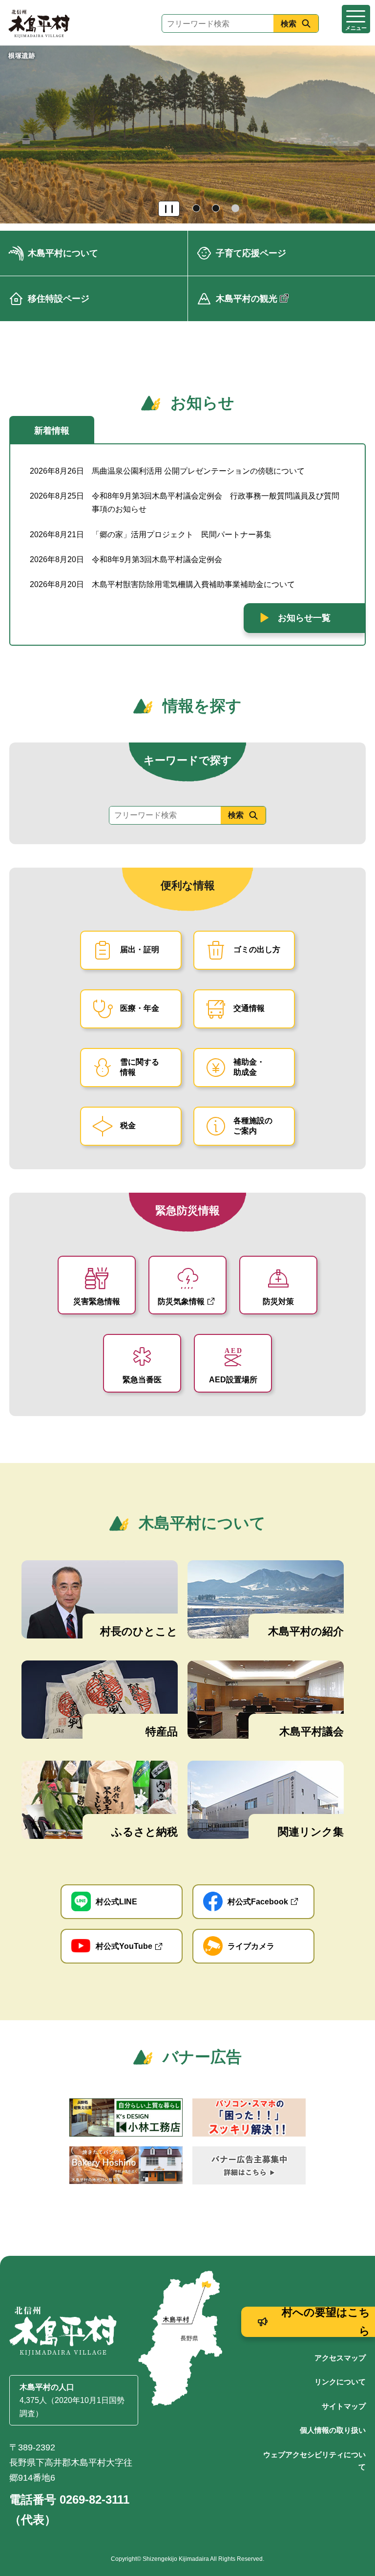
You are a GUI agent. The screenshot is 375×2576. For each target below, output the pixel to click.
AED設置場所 (233, 1380)
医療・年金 (140, 1008)
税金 (128, 1125)
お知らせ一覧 (304, 618)
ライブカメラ (251, 1946)
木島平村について (63, 253)
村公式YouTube (124, 1946)
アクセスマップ (340, 2358)
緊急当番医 (142, 1380)
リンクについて (340, 2382)
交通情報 (249, 1008)
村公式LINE (116, 1902)
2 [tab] (217, 209)
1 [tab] (197, 209)
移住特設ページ (59, 299)
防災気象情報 (181, 1301)
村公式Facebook (258, 1902)
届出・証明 (140, 950)
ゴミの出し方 (257, 950)
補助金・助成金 (249, 1067)
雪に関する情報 (140, 1067)
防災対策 (278, 1301)
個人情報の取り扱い (333, 2430)
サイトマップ (344, 2406)
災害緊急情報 (97, 1301)
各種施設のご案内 (253, 1126)
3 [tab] (236, 209)
